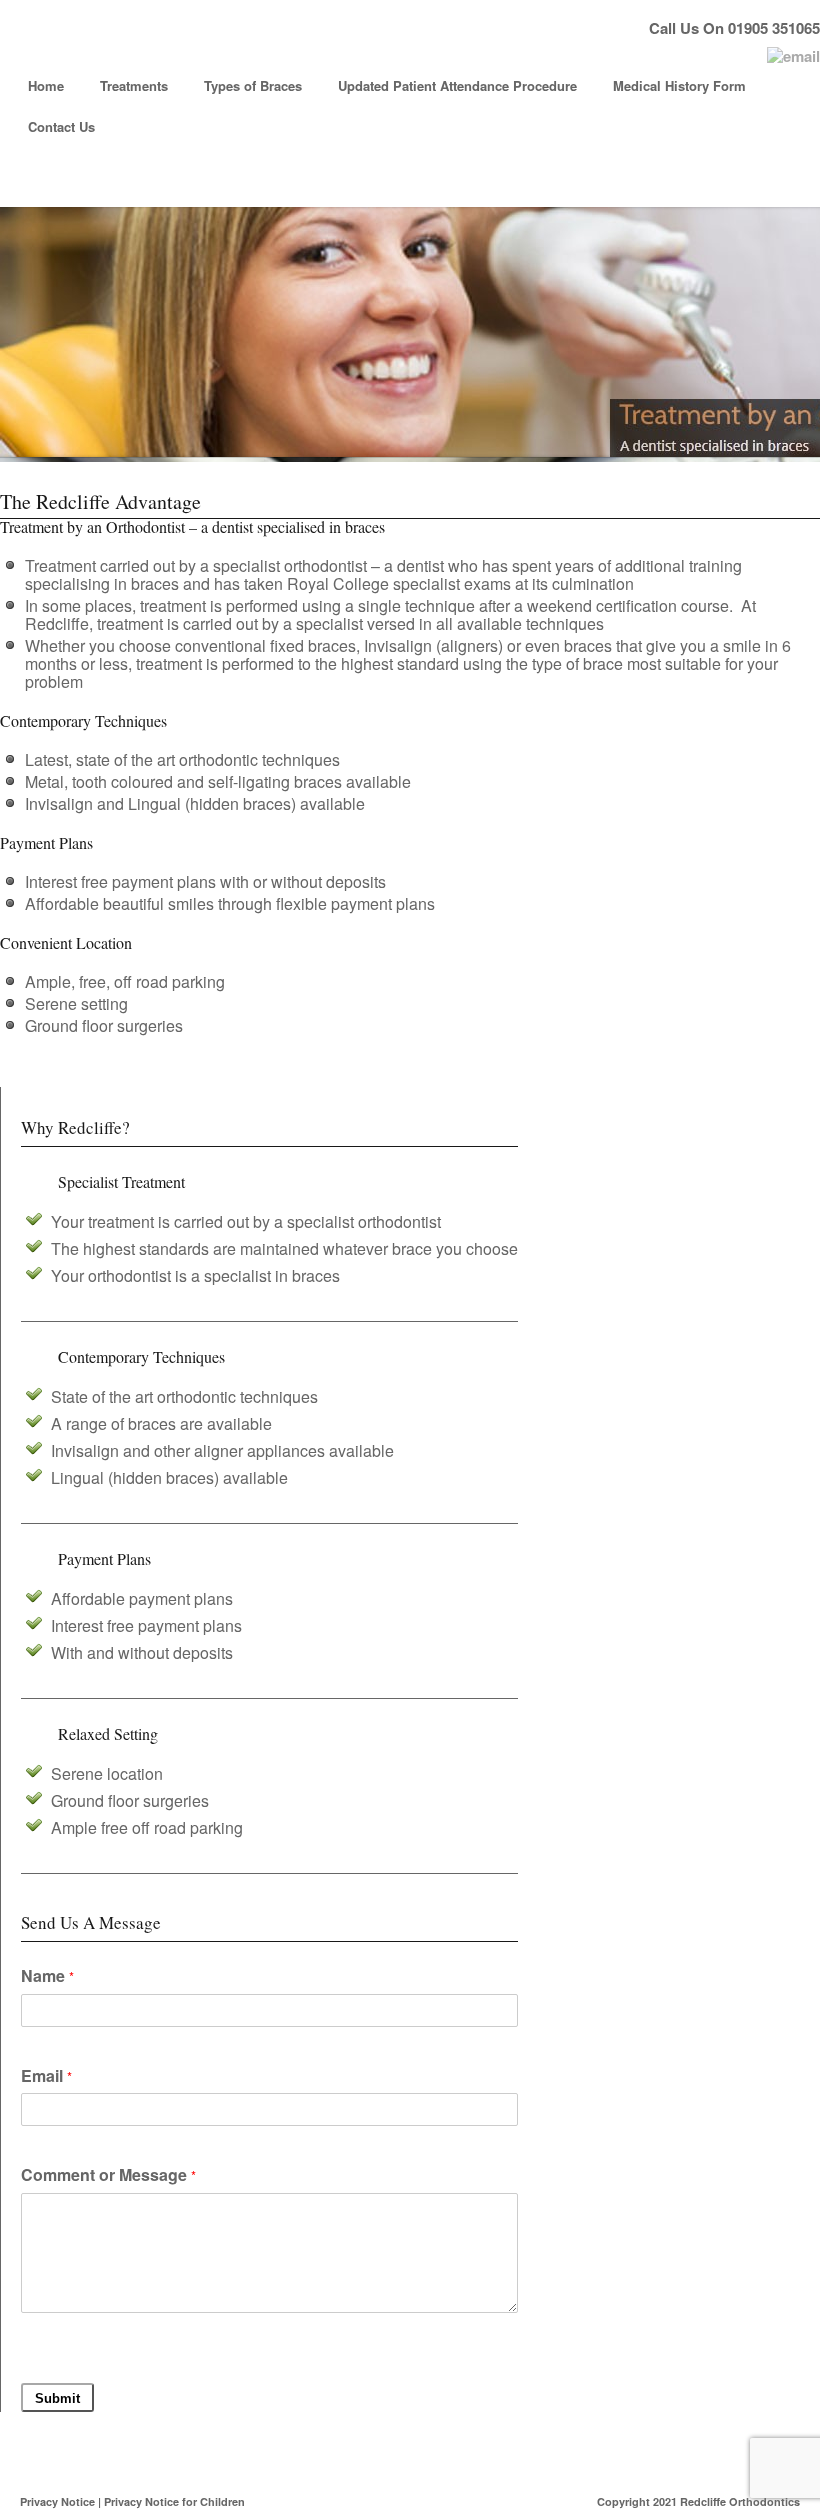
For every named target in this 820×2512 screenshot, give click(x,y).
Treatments (134, 85)
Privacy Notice (57, 2501)
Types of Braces (253, 85)
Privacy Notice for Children (174, 2501)
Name (47, 1977)
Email (46, 2077)
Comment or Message (108, 2176)
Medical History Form (679, 85)
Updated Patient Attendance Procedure (457, 85)
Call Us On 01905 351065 (734, 28)
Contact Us (61, 126)
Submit (57, 2398)
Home (46, 85)
